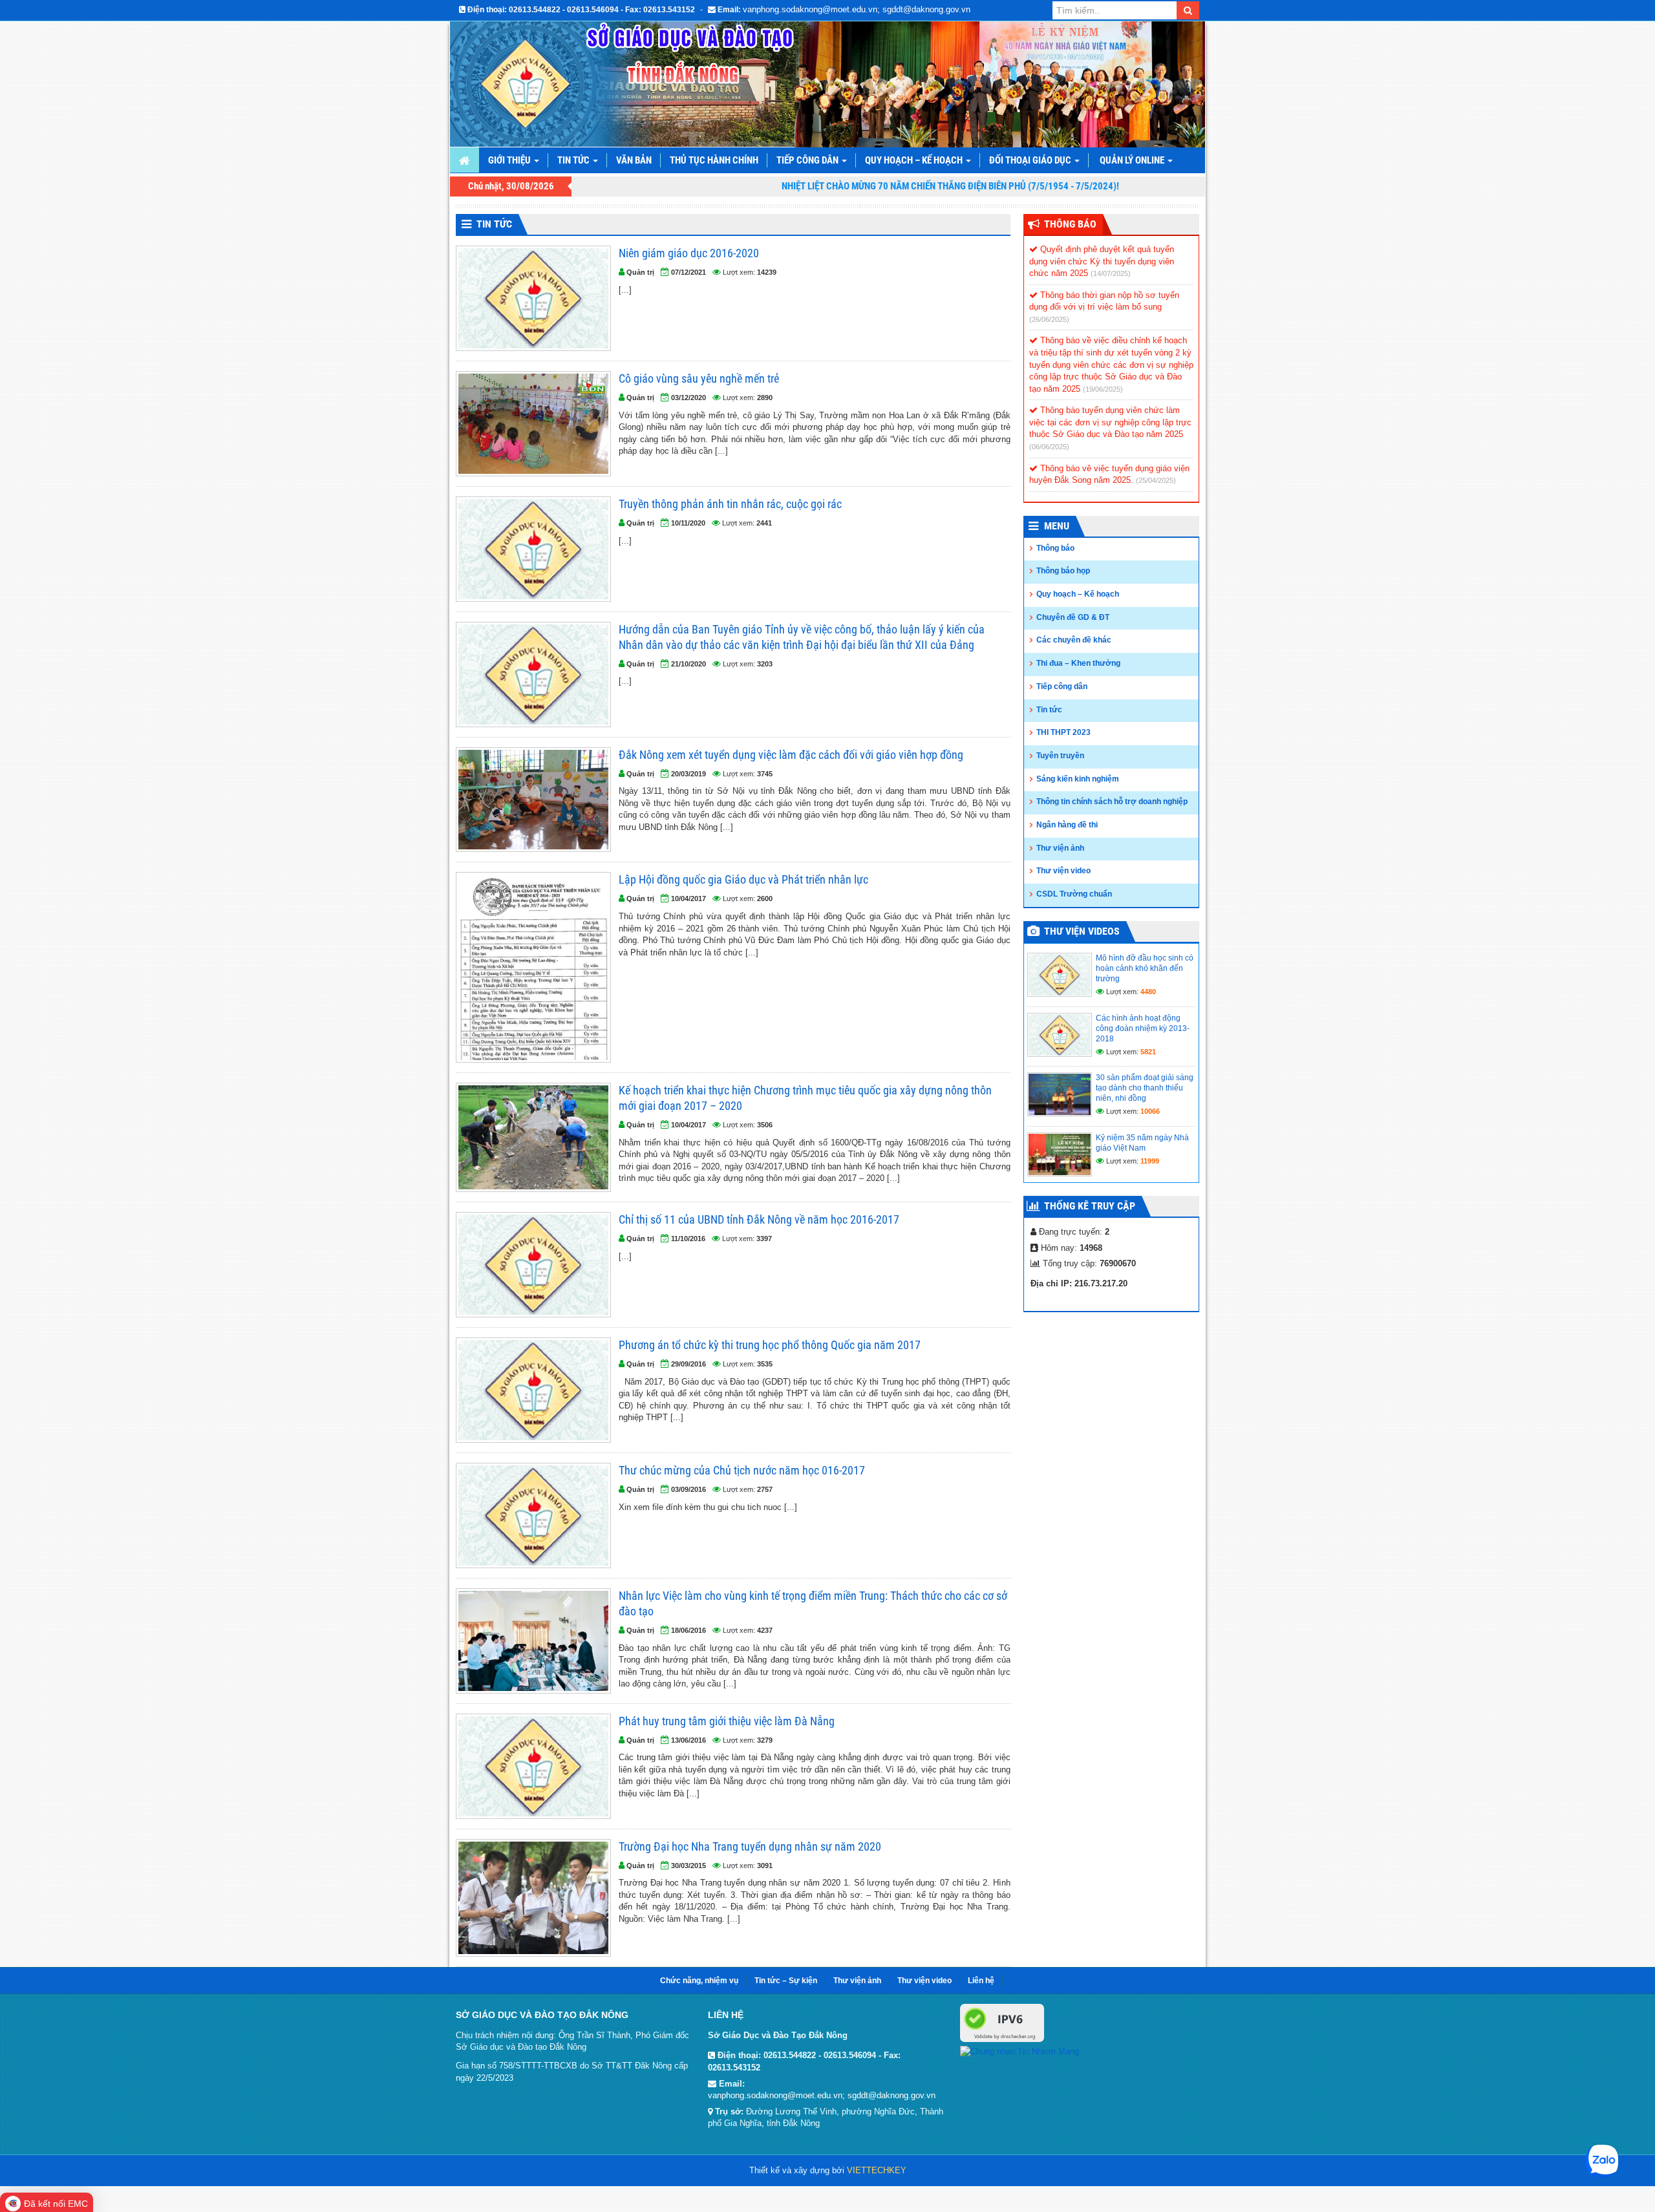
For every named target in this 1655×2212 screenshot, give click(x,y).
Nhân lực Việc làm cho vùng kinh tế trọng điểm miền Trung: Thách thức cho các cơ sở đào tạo (813, 1603)
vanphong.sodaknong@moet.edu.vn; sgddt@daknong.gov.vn (857, 9)
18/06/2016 (689, 1630)
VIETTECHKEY (877, 2170)
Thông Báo (1070, 224)
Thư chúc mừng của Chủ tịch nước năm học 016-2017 (742, 1470)
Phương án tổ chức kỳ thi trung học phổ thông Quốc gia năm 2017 (770, 1345)
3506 (765, 1125)
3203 (765, 664)
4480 (1148, 992)
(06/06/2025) (1049, 447)
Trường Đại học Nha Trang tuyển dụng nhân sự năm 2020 (750, 1846)
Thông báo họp (1063, 571)
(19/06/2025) (1103, 389)
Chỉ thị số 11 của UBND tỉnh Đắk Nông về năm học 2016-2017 (759, 1219)
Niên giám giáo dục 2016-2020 (689, 253)
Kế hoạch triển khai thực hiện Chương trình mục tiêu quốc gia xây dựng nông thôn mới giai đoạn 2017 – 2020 (805, 1098)
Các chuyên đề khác (1074, 640)
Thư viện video (1063, 871)
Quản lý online (1133, 160)
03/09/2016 (689, 1489)
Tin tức (574, 160)
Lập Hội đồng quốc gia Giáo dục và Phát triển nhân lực (743, 879)
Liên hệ (981, 1981)
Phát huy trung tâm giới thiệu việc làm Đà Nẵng (727, 1721)
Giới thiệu (510, 160)
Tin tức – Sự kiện (786, 1981)
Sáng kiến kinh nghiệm (1078, 779)
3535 (765, 1364)
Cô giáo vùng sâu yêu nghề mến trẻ (699, 378)
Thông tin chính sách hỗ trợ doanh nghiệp (1112, 802)
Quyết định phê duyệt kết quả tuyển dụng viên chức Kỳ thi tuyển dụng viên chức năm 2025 (1102, 261)
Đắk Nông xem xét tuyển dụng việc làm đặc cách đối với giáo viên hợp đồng (791, 755)
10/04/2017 (689, 899)
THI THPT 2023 (1063, 732)
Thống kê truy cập (1090, 1206)
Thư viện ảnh (1060, 848)
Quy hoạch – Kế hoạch (915, 160)
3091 (765, 1866)
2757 (765, 1489)
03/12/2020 (689, 398)
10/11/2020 (688, 523)
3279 (765, 1740)
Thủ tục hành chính (714, 160)
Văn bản (634, 160)
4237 (765, 1630)
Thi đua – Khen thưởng (1078, 663)
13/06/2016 (689, 1740)
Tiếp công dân (808, 160)
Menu (1057, 526)
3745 (765, 774)
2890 (765, 398)
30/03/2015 (689, 1866)
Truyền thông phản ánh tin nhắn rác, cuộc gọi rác (730, 504)
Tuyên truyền (1060, 756)
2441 (764, 523)
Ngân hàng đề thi (1067, 825)
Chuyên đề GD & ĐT (1073, 617)
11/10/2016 (688, 1239)
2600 (765, 899)
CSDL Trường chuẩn (1074, 894)
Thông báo (1055, 548)
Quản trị (640, 272)
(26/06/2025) (1049, 319)
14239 (767, 272)
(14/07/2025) (1111, 273)
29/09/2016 (689, 1364)
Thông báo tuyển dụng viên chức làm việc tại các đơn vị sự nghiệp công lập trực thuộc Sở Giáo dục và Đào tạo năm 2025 (1110, 422)
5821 (1148, 1052)
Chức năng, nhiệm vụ (699, 1981)
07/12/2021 (689, 272)
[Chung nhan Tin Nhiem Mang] (1020, 2051)
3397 (764, 1239)
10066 (1150, 1111)
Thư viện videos (1082, 931)
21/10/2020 (689, 664)
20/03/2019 (689, 774)
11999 (1150, 1161)
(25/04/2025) (1156, 480)
